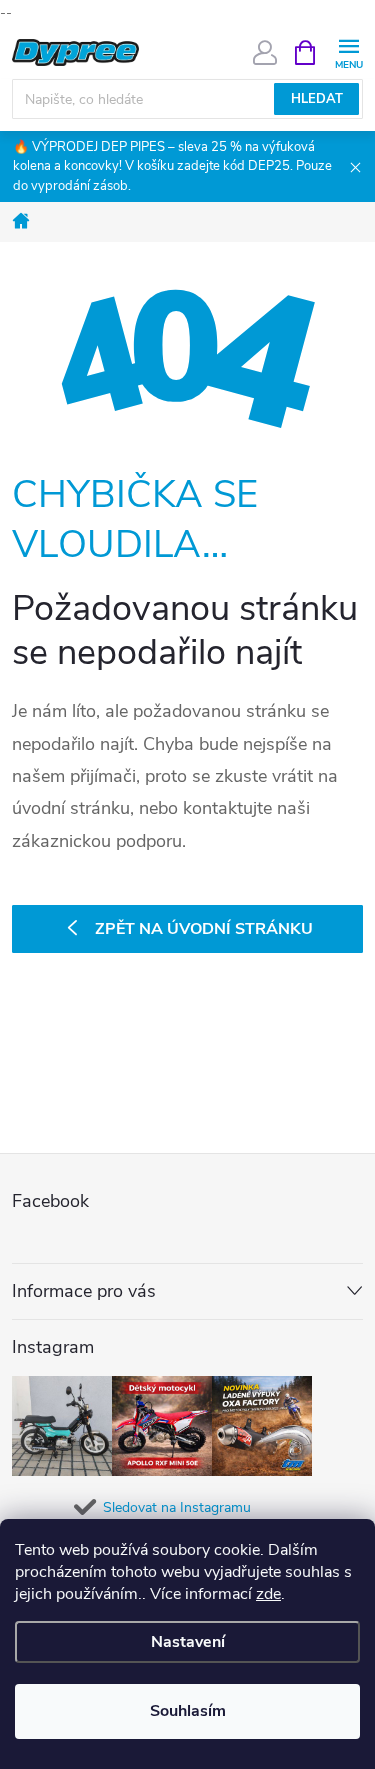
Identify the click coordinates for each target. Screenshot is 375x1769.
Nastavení (188, 1642)
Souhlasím (188, 1711)
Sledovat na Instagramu (177, 1507)
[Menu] (348, 51)
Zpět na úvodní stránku (204, 929)
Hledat (317, 99)
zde (268, 1594)
